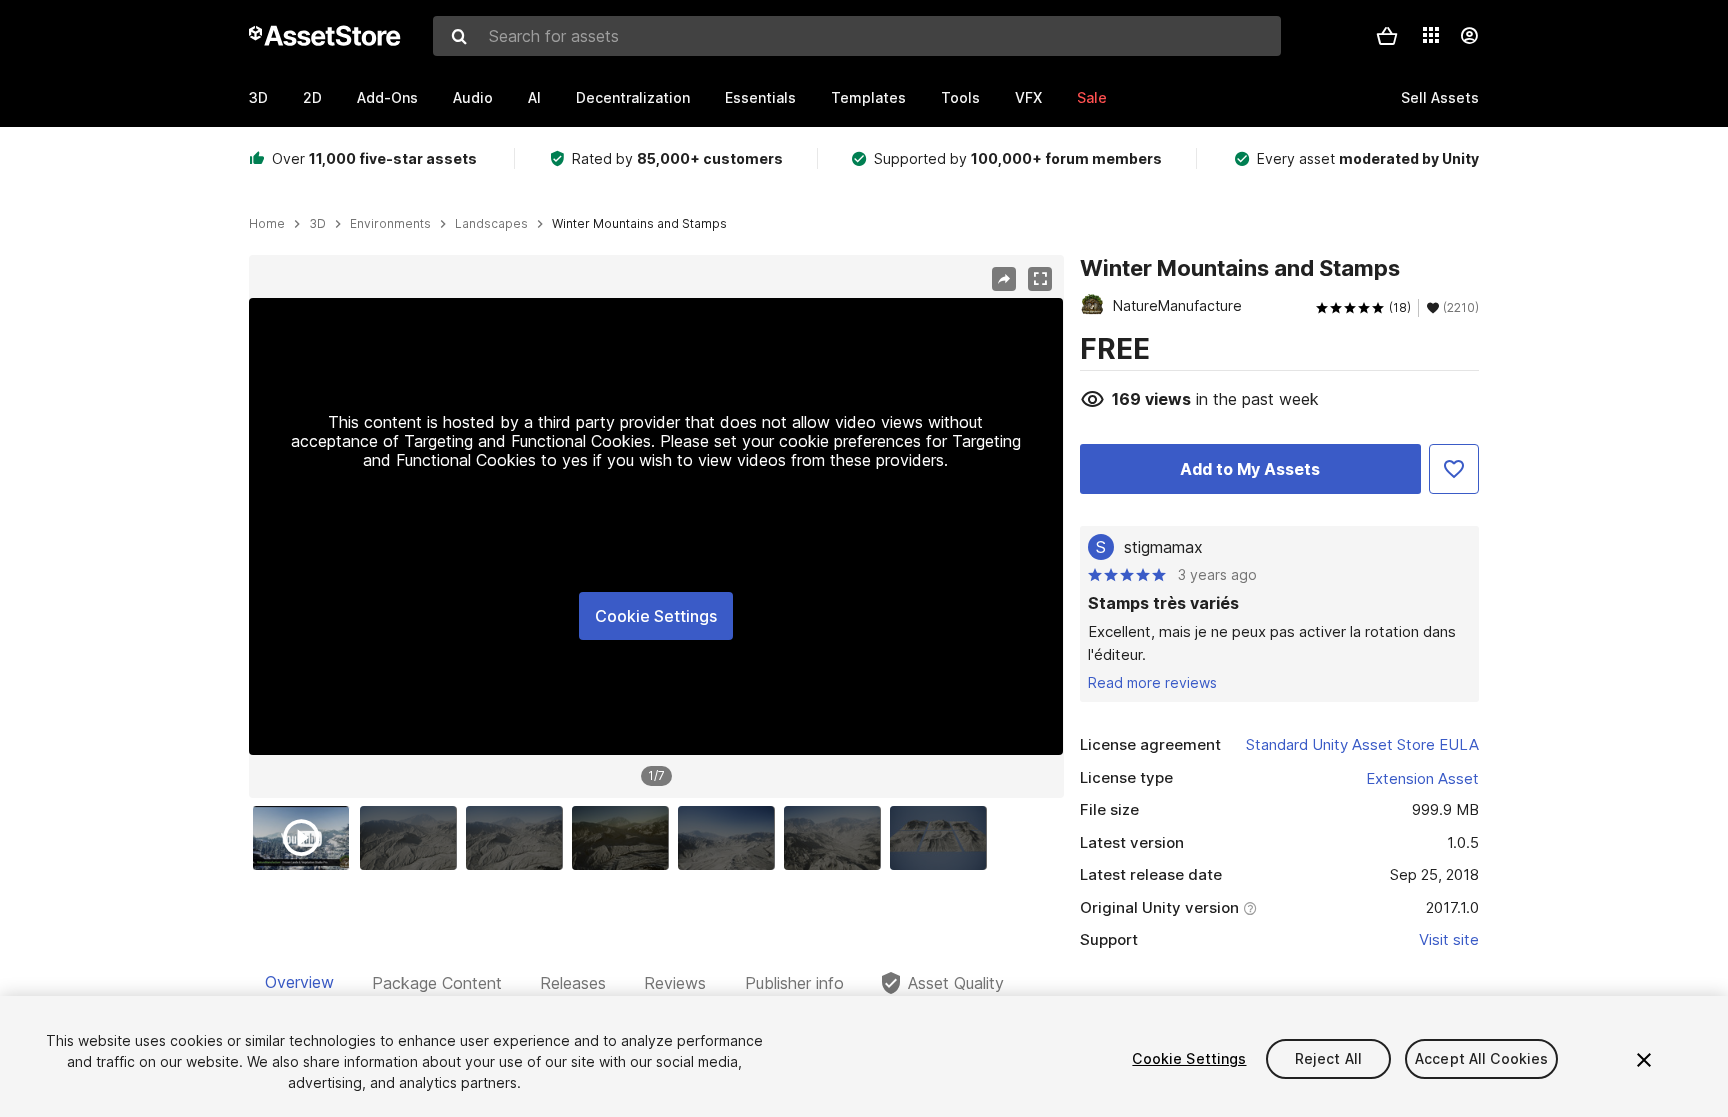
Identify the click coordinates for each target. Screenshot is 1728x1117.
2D (312, 97)
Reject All (1328, 1058)
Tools (960, 97)
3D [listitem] (317, 224)
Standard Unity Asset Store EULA (1362, 744)
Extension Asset (1422, 778)
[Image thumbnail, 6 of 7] (837, 838)
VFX (1028, 97)
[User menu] (1469, 36)
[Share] (1004, 279)
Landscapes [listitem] (491, 224)
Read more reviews (1152, 682)
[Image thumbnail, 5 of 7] (731, 838)
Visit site (1449, 939)
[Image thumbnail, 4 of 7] (625, 838)
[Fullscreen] (1040, 279)
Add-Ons (387, 97)
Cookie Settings (656, 616)
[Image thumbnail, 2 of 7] (413, 838)
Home (267, 224)
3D (258, 97)
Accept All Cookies (1482, 1058)
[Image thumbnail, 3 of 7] (519, 838)
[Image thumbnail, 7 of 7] (943, 838)
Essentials (760, 97)
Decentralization (633, 97)
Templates (868, 97)
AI (534, 97)
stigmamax (1163, 547)
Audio (473, 97)
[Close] (1644, 1060)
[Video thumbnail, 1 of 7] (306, 838)
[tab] (299, 983)
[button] (1387, 36)
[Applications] (1431, 35)
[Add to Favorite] (1454, 469)
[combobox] (857, 36)
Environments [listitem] (390, 224)
